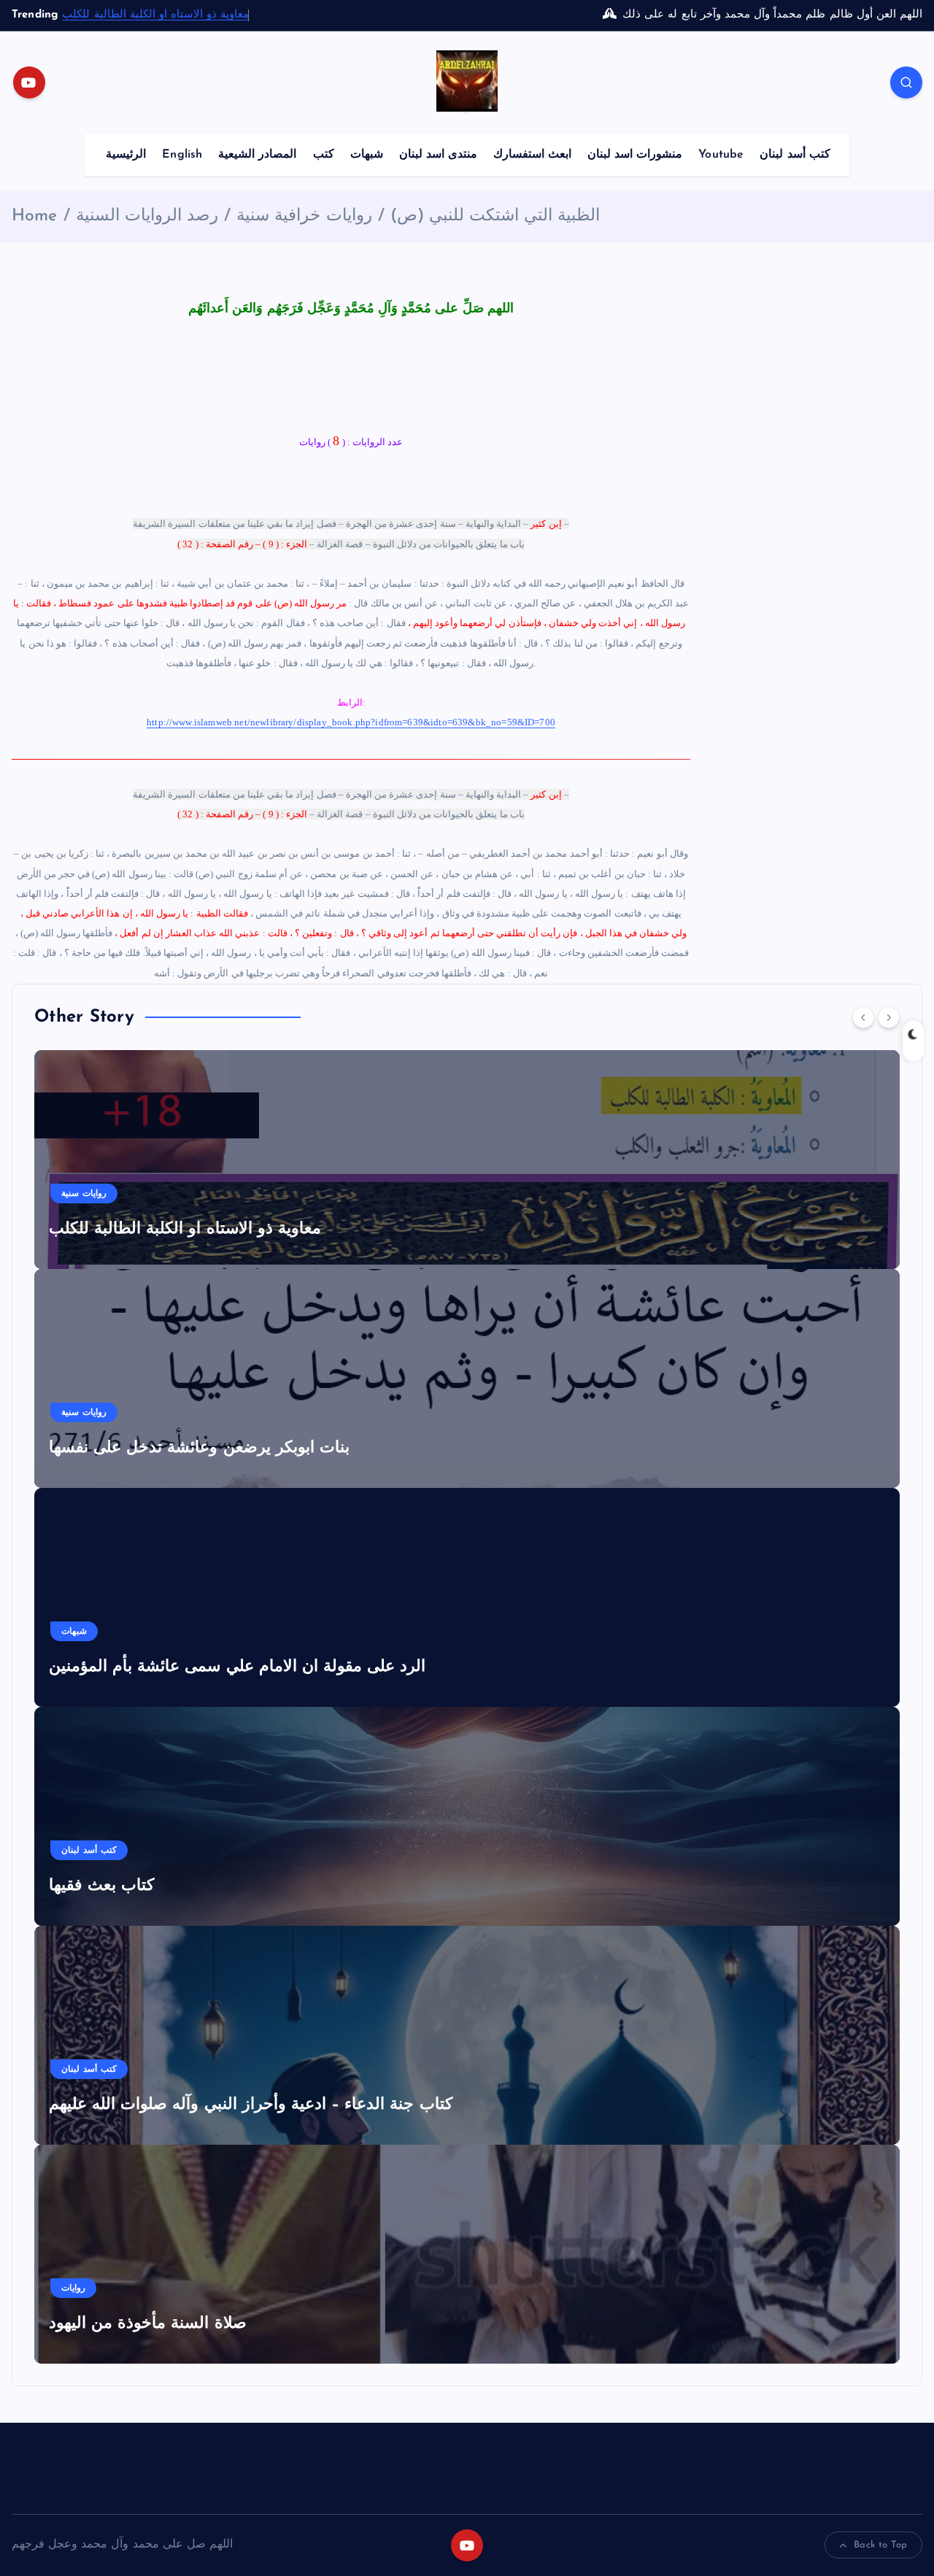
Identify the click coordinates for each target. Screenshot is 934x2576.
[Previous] (863, 1017)
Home (35, 216)
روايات (73, 2288)
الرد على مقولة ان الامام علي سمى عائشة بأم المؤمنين (237, 1667)
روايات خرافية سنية (304, 216)
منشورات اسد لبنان (635, 155)
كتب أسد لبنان (795, 155)
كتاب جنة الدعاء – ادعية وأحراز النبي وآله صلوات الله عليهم (251, 2105)
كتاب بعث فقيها (101, 1886)
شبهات (367, 155)
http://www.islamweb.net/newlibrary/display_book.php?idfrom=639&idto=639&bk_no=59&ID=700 (351, 722)
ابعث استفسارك (532, 155)
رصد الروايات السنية (147, 216)
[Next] (889, 1017)
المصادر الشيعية (257, 155)
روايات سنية (84, 1194)
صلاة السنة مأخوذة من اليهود (148, 2324)
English (182, 155)
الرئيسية (126, 155)
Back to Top (880, 2545)
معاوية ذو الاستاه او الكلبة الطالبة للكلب (155, 15)
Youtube (721, 155)
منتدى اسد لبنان (438, 155)
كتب (324, 155)
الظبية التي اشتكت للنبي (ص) (495, 216)
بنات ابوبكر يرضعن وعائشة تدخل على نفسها (199, 1448)
